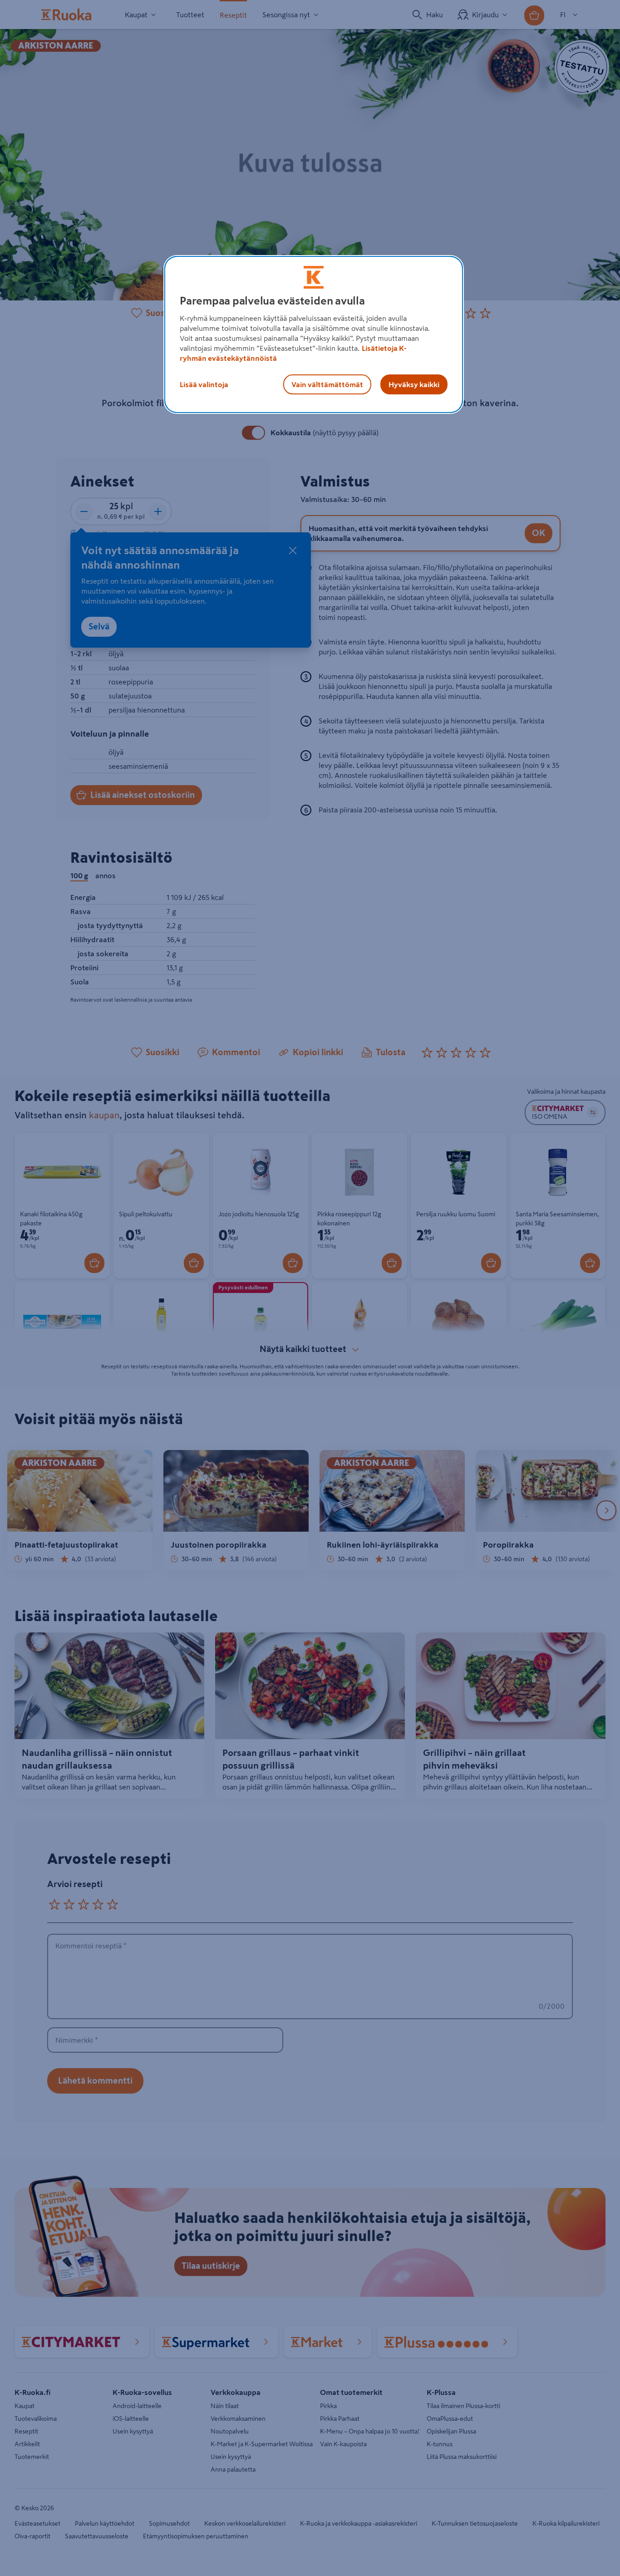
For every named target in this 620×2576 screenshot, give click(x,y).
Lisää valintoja (204, 384)
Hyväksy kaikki (414, 384)
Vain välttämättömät (327, 384)
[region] (314, 334)
